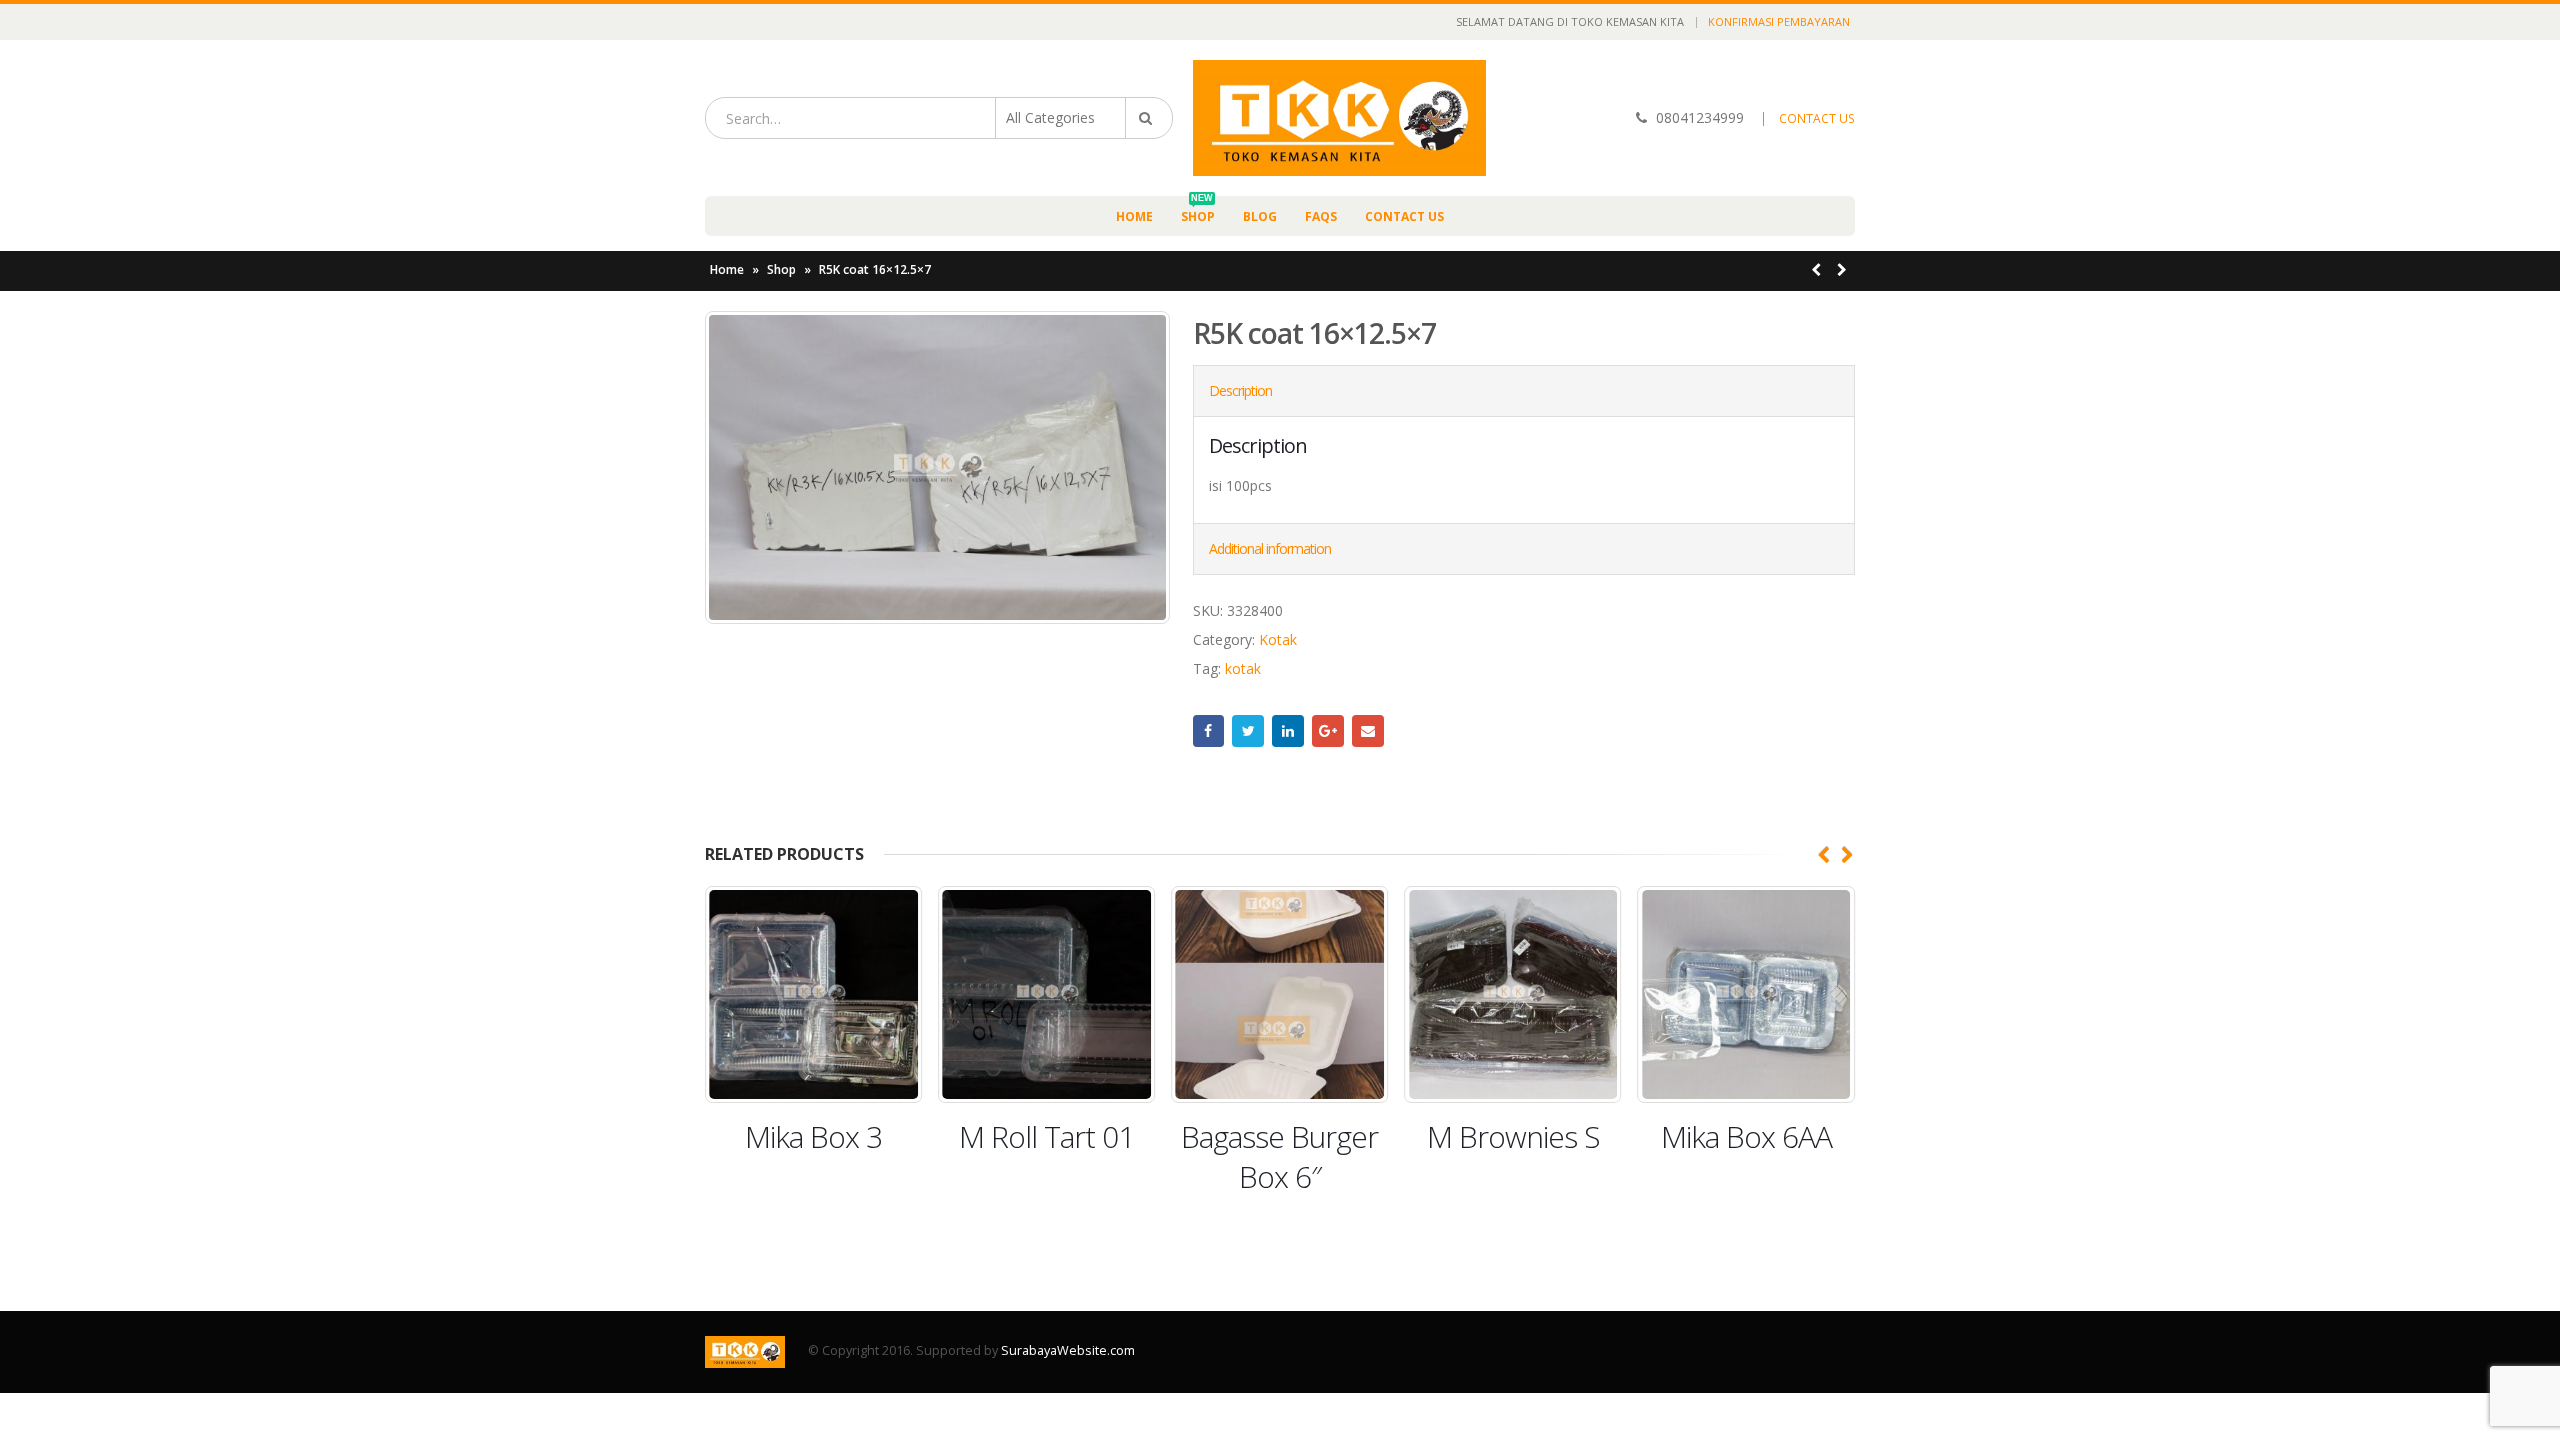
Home (1134, 216)
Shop (1198, 210)
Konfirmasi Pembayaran (1779, 21)
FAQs (1321, 216)
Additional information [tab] (1270, 548)
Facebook (1209, 731)
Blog (1260, 216)
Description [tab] (1240, 390)
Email (1368, 731)
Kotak (1278, 639)
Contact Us (1404, 216)
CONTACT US (1817, 118)
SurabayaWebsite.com (1068, 1350)
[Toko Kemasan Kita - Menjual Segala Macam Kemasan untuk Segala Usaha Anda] (1339, 118)
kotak (1243, 668)
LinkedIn (1288, 731)
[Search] (1149, 118)
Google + (1328, 731)
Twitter (1248, 731)
